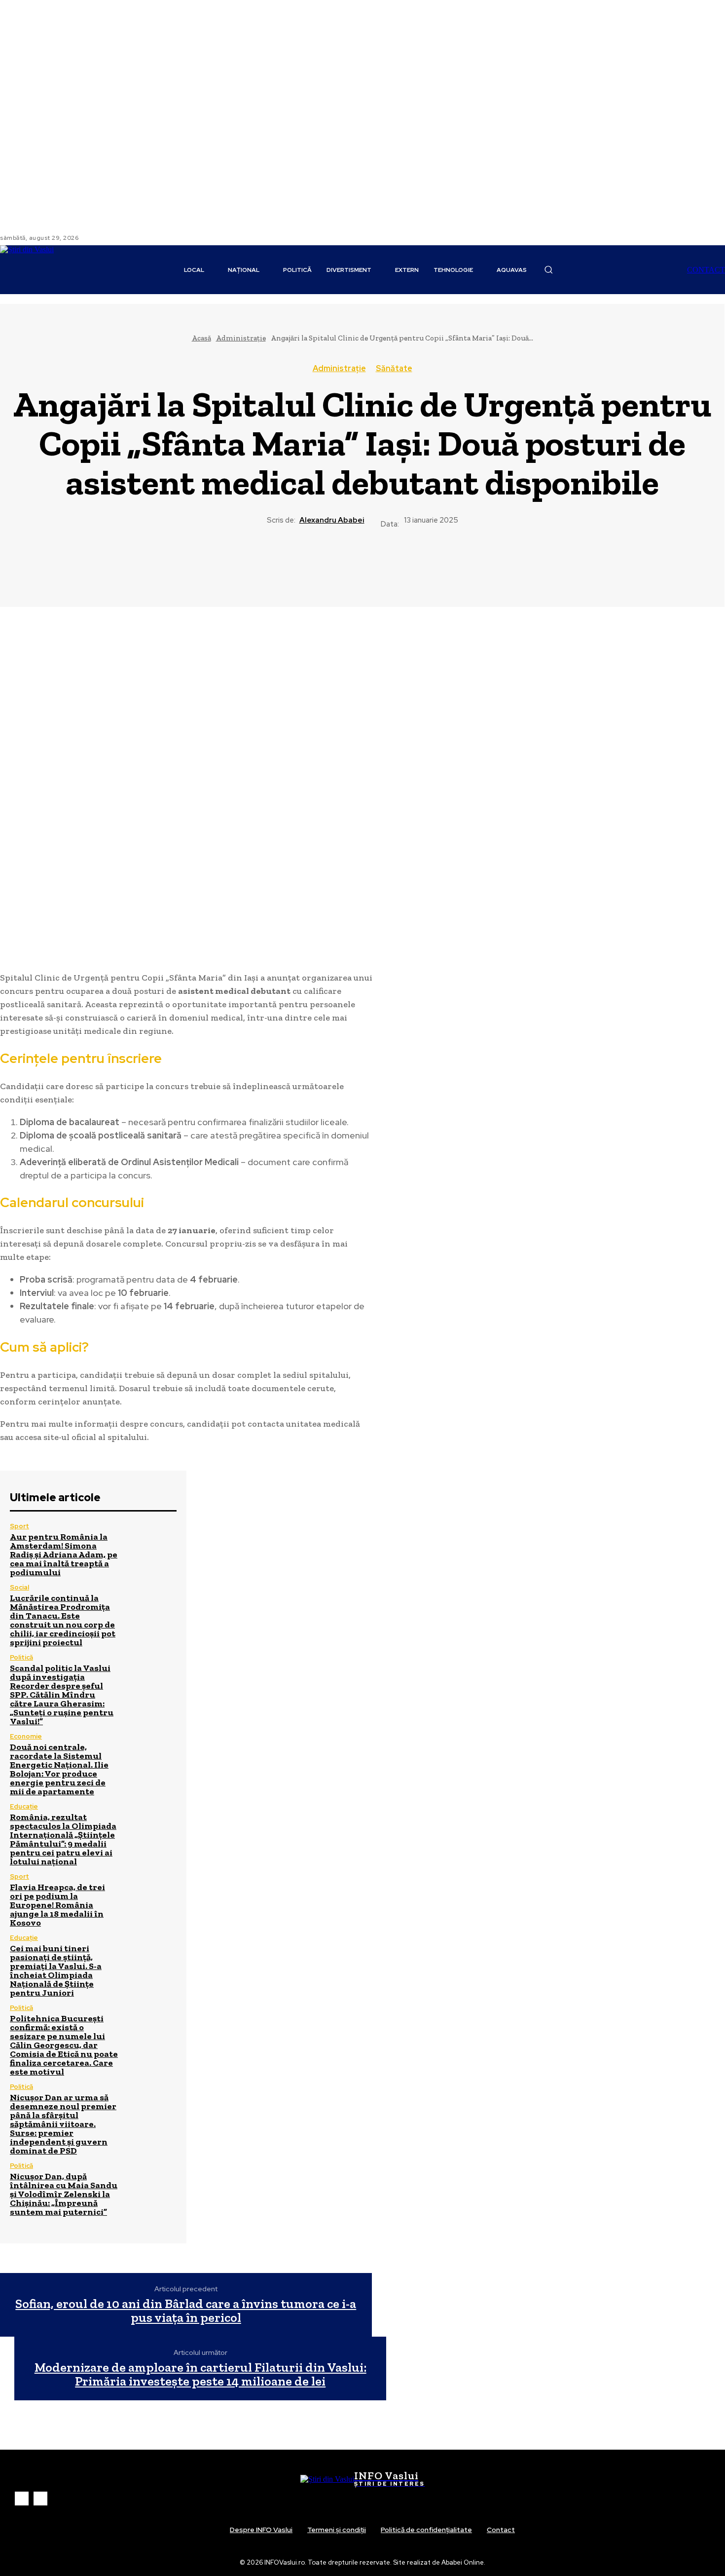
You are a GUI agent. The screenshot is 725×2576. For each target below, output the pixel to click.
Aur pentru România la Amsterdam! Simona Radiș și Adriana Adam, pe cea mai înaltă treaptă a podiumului (64, 1554)
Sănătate (394, 369)
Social (19, 1587)
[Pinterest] (362, 564)
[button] (548, 269)
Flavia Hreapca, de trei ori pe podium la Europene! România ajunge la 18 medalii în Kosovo (57, 1905)
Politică (21, 1657)
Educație (24, 1806)
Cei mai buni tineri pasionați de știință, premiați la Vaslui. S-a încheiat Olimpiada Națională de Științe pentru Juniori (56, 1970)
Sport (19, 1526)
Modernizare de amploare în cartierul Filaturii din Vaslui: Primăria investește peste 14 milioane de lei (200, 2374)
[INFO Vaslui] (40, 270)
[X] (326, 564)
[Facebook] (94, 238)
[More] (434, 564)
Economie (26, 1736)
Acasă (201, 338)
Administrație (241, 338)
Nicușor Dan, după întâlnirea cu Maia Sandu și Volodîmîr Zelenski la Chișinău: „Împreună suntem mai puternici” (64, 2194)
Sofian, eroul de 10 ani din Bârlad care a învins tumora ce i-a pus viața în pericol (186, 2311)
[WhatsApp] (398, 564)
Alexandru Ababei (332, 520)
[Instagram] (106, 238)
